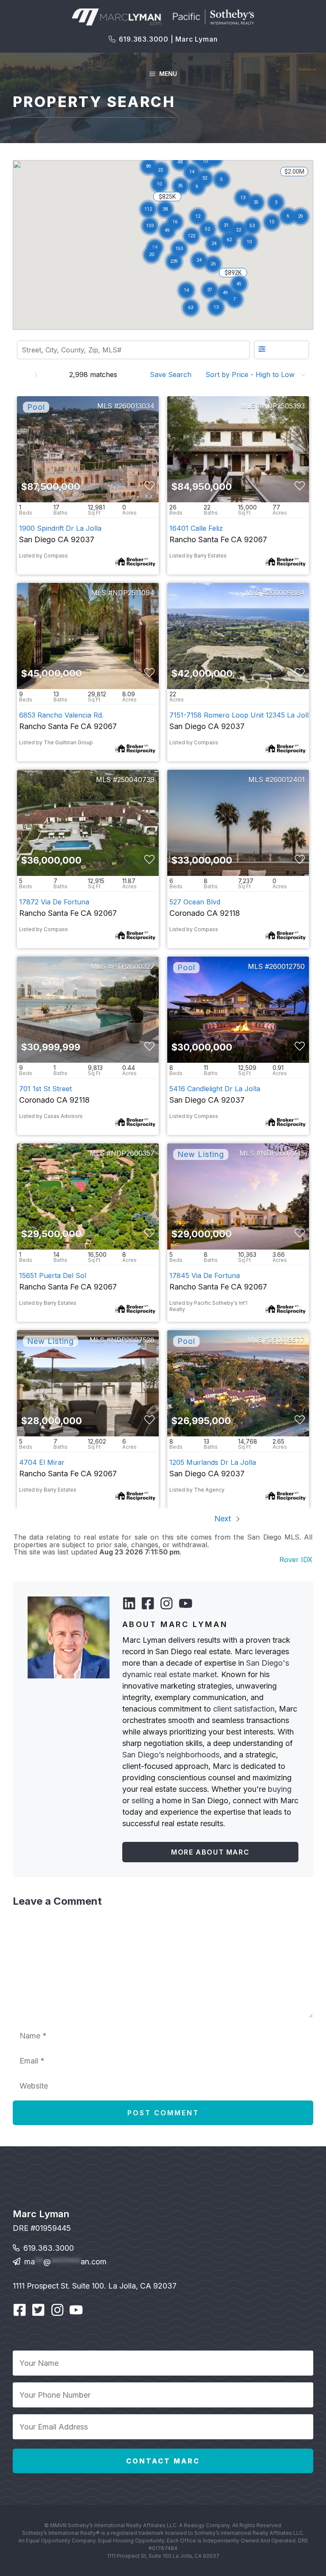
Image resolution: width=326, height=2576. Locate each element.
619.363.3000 (49, 2248)
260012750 (287, 966)
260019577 (287, 1340)
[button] (198, 217)
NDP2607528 (133, 1340)
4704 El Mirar (42, 1462)
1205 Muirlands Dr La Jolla (213, 1462)
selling (143, 1800)
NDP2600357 (133, 1153)
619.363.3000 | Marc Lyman (168, 39)
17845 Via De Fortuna (205, 1275)
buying (280, 1789)
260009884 (286, 593)
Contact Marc (163, 2461)
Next (224, 1519)
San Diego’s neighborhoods (171, 1755)
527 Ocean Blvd (195, 902)
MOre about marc (210, 1852)
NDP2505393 (283, 406)
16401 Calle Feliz (196, 528)
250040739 (136, 780)
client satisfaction (244, 1709)
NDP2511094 (133, 593)
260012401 (287, 780)
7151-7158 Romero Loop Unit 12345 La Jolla (241, 715)
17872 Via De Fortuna (54, 902)
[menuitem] (173, 374)
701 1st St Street (45, 1089)
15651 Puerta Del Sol (53, 1275)
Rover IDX (296, 1560)
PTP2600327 (133, 966)
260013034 (136, 406)
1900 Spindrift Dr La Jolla (60, 528)
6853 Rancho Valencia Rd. (61, 715)
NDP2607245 (283, 1153)
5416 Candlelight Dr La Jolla (215, 1089)
